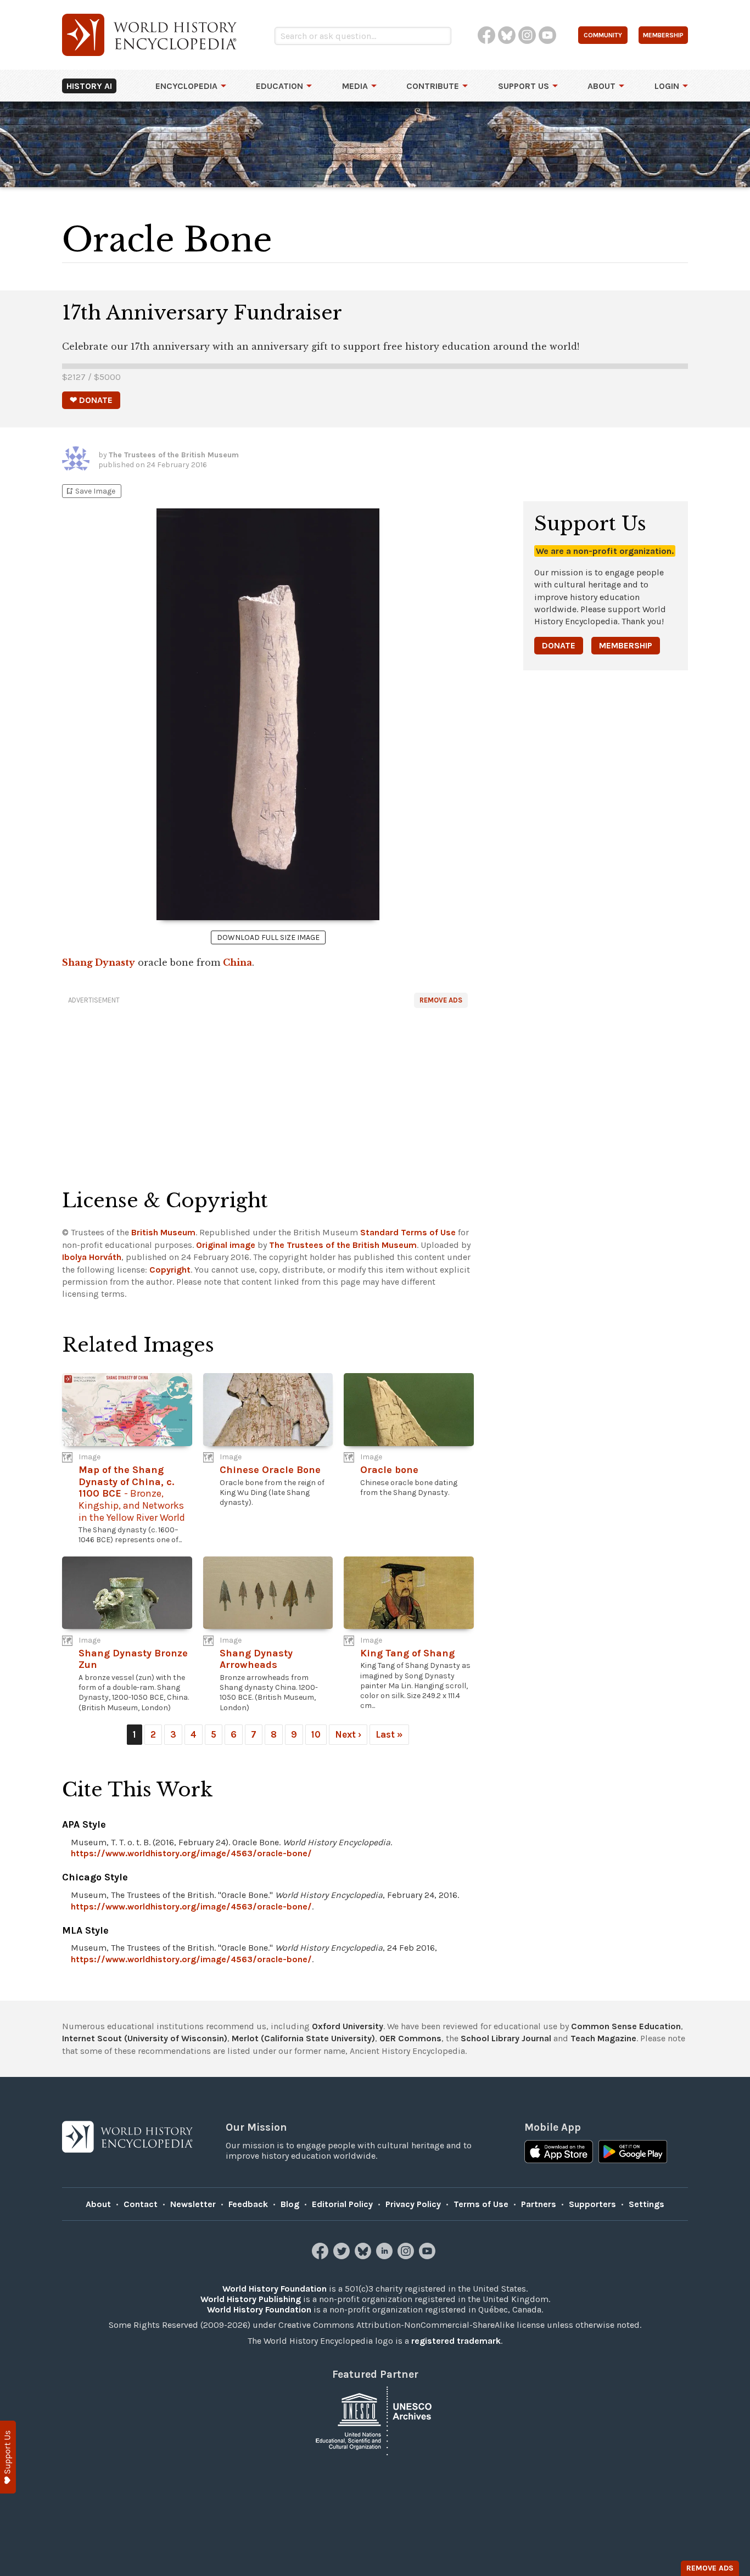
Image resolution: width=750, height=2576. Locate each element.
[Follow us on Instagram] (407, 2256)
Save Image (90, 491)
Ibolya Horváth (92, 1257)
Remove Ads (441, 1000)
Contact (141, 2204)
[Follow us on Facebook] (321, 2256)
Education (279, 86)
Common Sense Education (626, 2026)
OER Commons (410, 2038)
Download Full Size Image (268, 937)
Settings (647, 2204)
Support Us (524, 86)
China (237, 962)
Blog (290, 2204)
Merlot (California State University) (303, 2038)
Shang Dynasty (99, 962)
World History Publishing (251, 2299)
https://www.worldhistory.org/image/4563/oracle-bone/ (191, 1853)
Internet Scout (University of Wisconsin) (145, 2038)
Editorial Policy (342, 2204)
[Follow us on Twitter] (343, 2256)
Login (667, 86)
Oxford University (348, 2026)
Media (355, 86)
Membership (626, 645)
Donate (559, 645)
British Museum (163, 1232)
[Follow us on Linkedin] (386, 2256)
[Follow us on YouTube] (429, 2256)
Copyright (170, 1270)
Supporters (592, 2204)
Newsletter (193, 2204)
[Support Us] (8, 2457)
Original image (226, 1245)
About (601, 86)
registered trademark (456, 2341)
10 (316, 1734)
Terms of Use (481, 2204)
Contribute (433, 86)
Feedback (248, 2204)
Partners (539, 2204)
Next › (348, 1734)
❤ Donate (91, 400)
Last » (389, 1734)
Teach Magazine (603, 2038)
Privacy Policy (413, 2204)
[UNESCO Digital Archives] (375, 2420)
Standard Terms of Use (408, 1232)
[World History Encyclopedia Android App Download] (633, 2153)
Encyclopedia (186, 86)
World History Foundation (275, 2289)
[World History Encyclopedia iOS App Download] (559, 2153)
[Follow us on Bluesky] (364, 2256)
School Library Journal (506, 2038)
